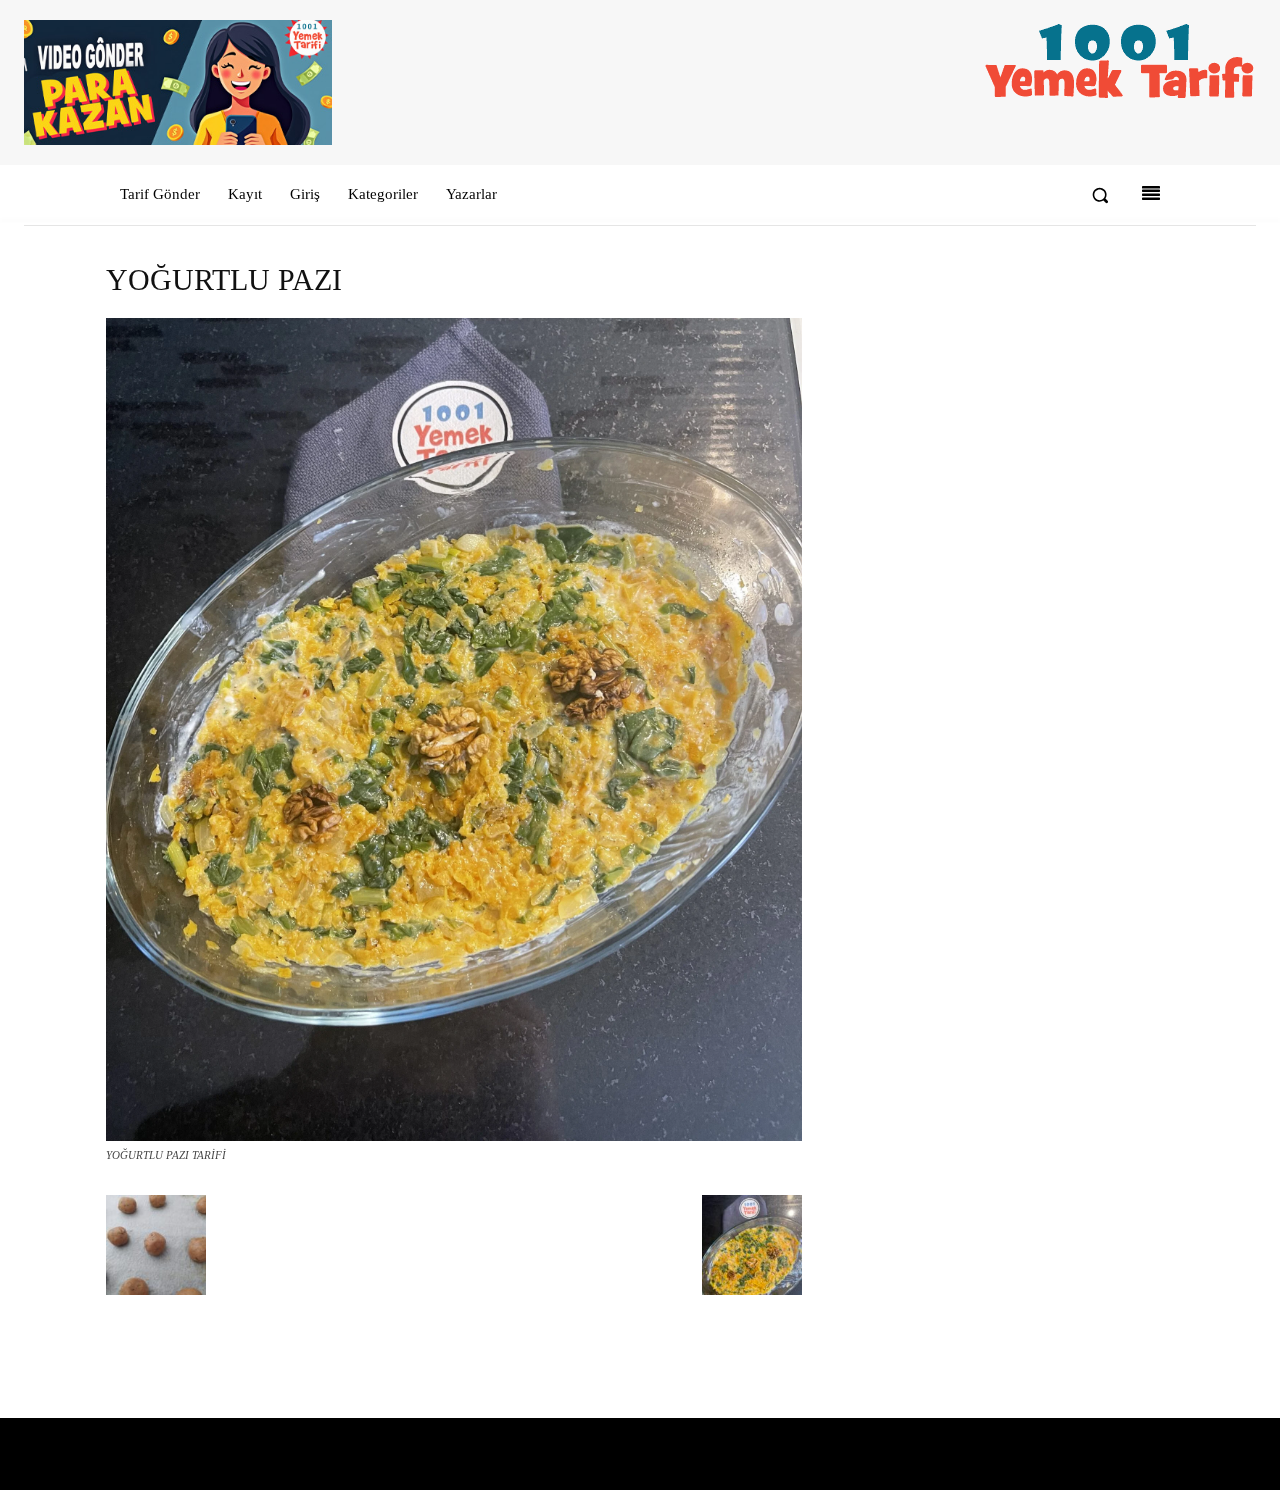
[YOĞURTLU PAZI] (454, 1136)
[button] (1100, 195)
